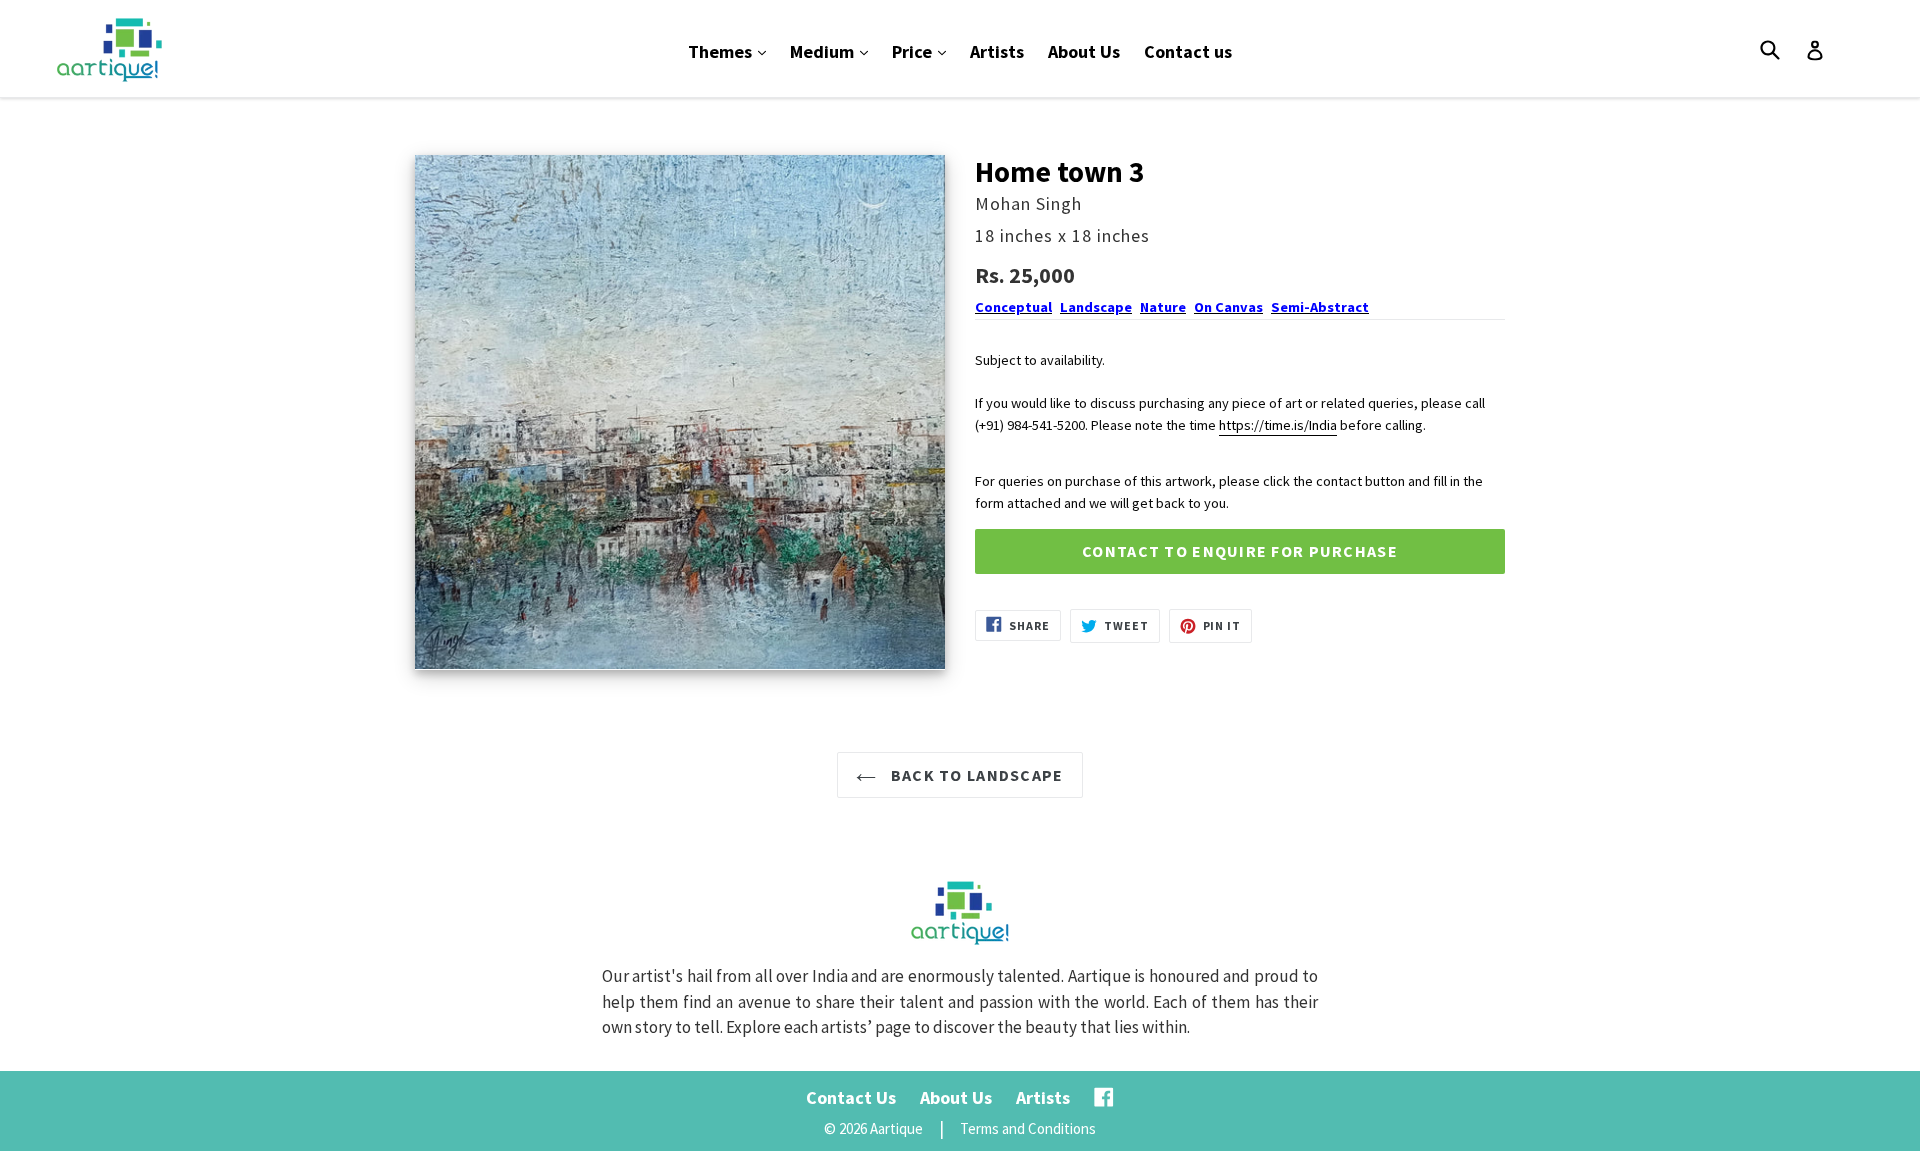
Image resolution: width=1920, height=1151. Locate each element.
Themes (732, 51)
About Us (1084, 51)
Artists (997, 51)
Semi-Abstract (1320, 307)
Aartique (896, 1128)
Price (924, 51)
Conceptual (1013, 307)
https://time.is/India (1278, 425)
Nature (1163, 307)
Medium (834, 51)
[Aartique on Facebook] (1104, 1097)
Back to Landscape (974, 775)
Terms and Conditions (1028, 1128)
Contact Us (851, 1097)
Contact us (1188, 51)
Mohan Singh (1028, 203)
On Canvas (1228, 307)
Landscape (1096, 307)
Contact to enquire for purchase (1240, 551)
